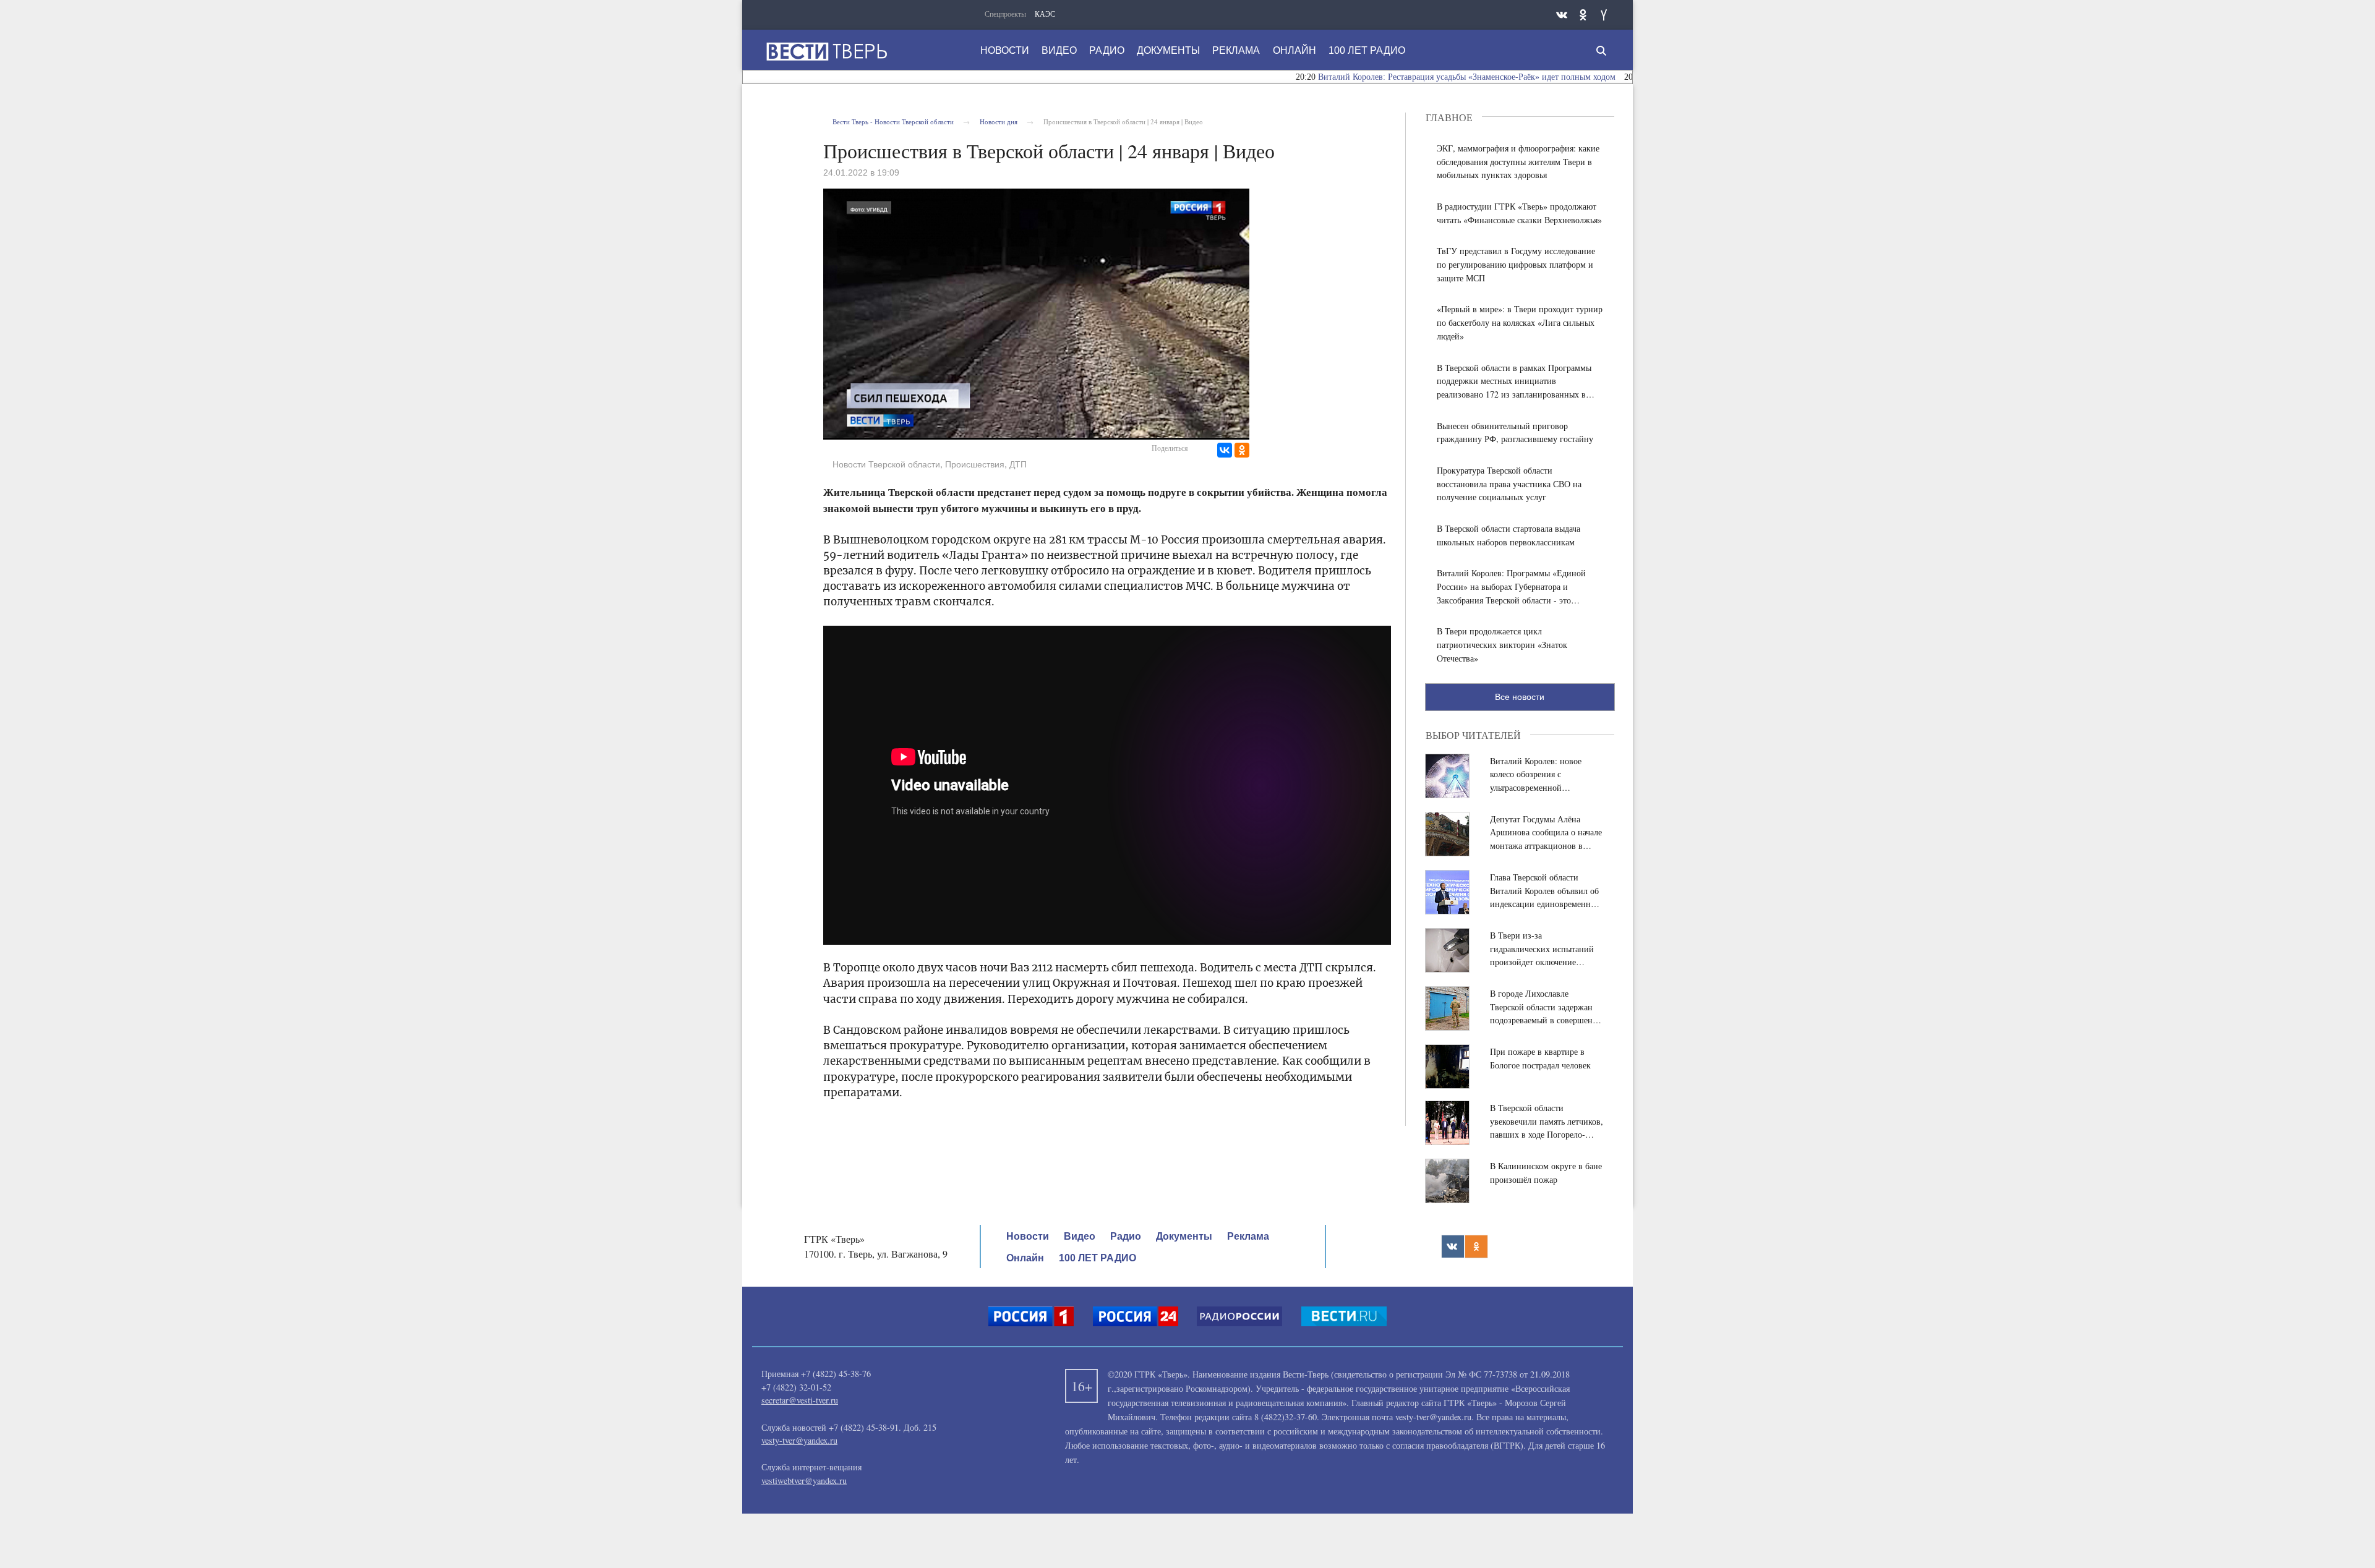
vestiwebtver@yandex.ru (804, 1481)
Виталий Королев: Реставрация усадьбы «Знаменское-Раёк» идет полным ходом (1397, 77)
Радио (1107, 50)
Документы (1168, 50)
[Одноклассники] (1242, 450)
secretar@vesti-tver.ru (800, 1400)
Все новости (1520, 697)
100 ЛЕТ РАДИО (1367, 50)
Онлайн (1294, 50)
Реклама (1236, 50)
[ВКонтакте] (1225, 450)
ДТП (1018, 464)
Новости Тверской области (886, 464)
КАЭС (1045, 14)
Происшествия (975, 464)
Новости (1005, 50)
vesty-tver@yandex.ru (799, 1440)
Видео (1059, 50)
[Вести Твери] (826, 51)
